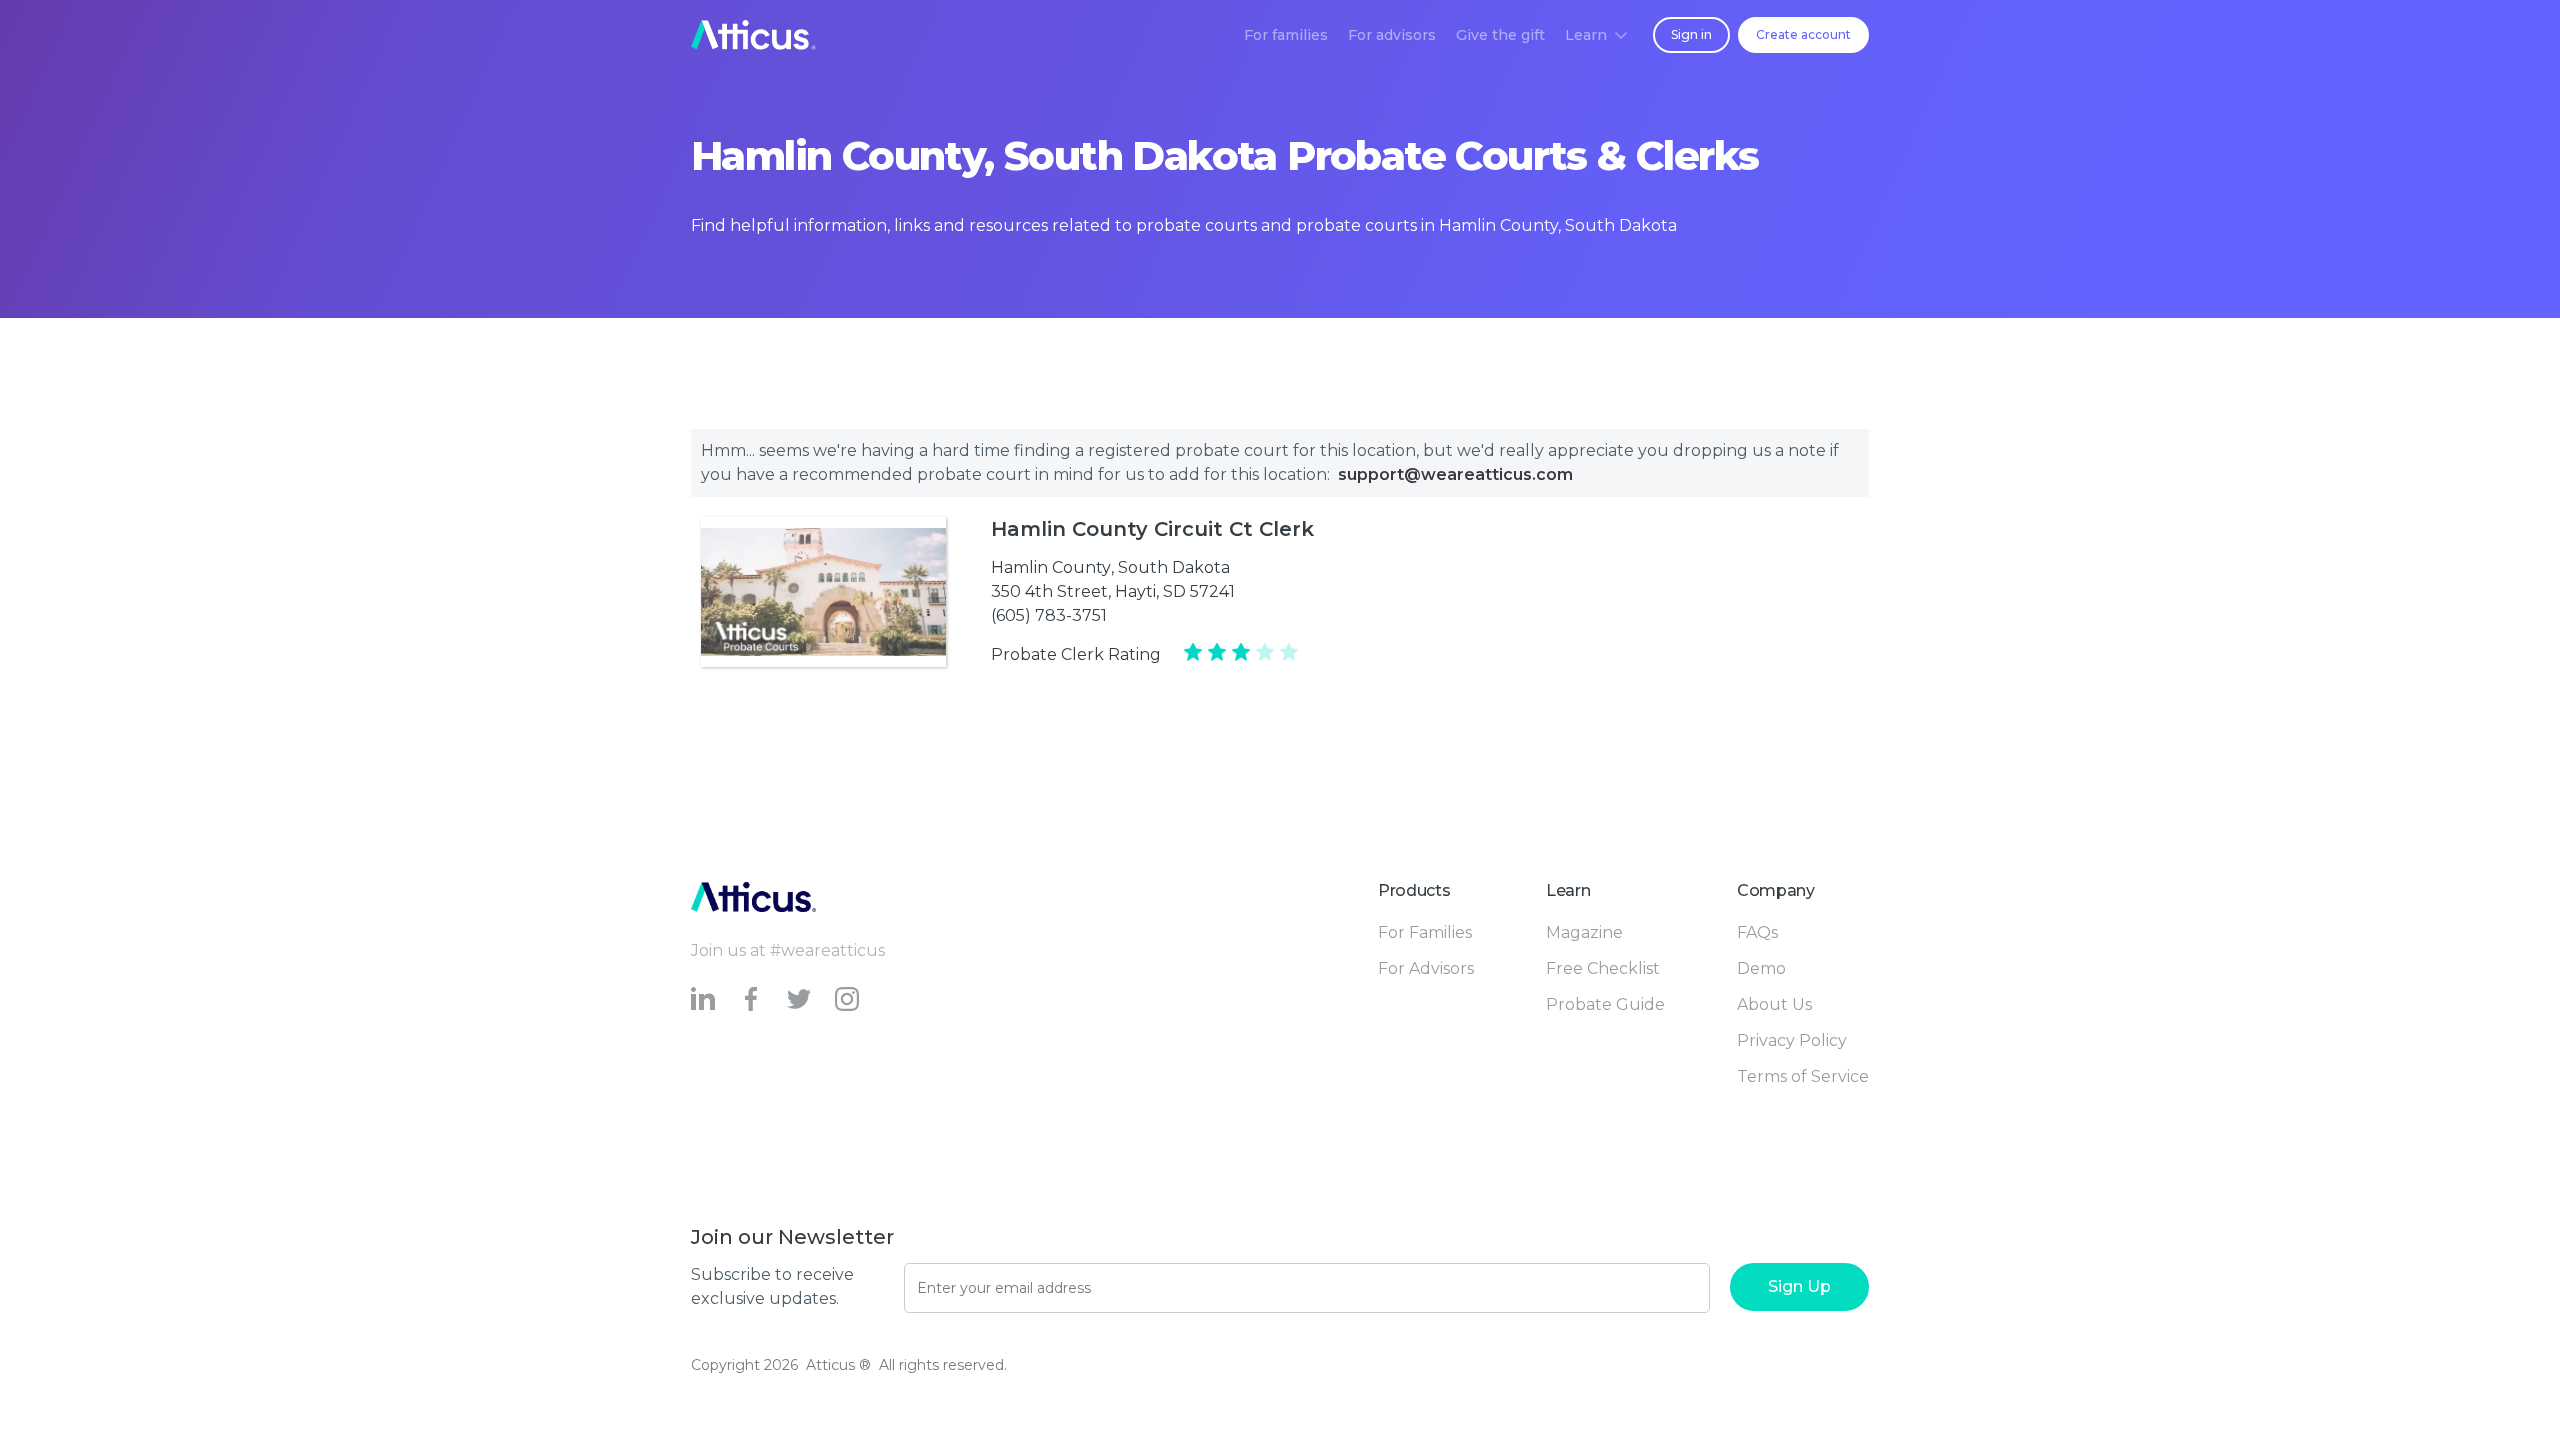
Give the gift (1500, 35)
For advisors (1392, 35)
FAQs (1757, 932)
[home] (753, 35)
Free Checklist (1603, 968)
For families (1286, 35)
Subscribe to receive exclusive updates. (772, 1286)
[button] (1596, 35)
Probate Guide (1605, 1004)
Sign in (1691, 34)
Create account (1803, 34)
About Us (1774, 1004)
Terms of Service (1803, 1076)
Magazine (1584, 932)
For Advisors (1426, 968)
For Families (1425, 932)
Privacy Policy (1792, 1040)
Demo (1761, 968)
